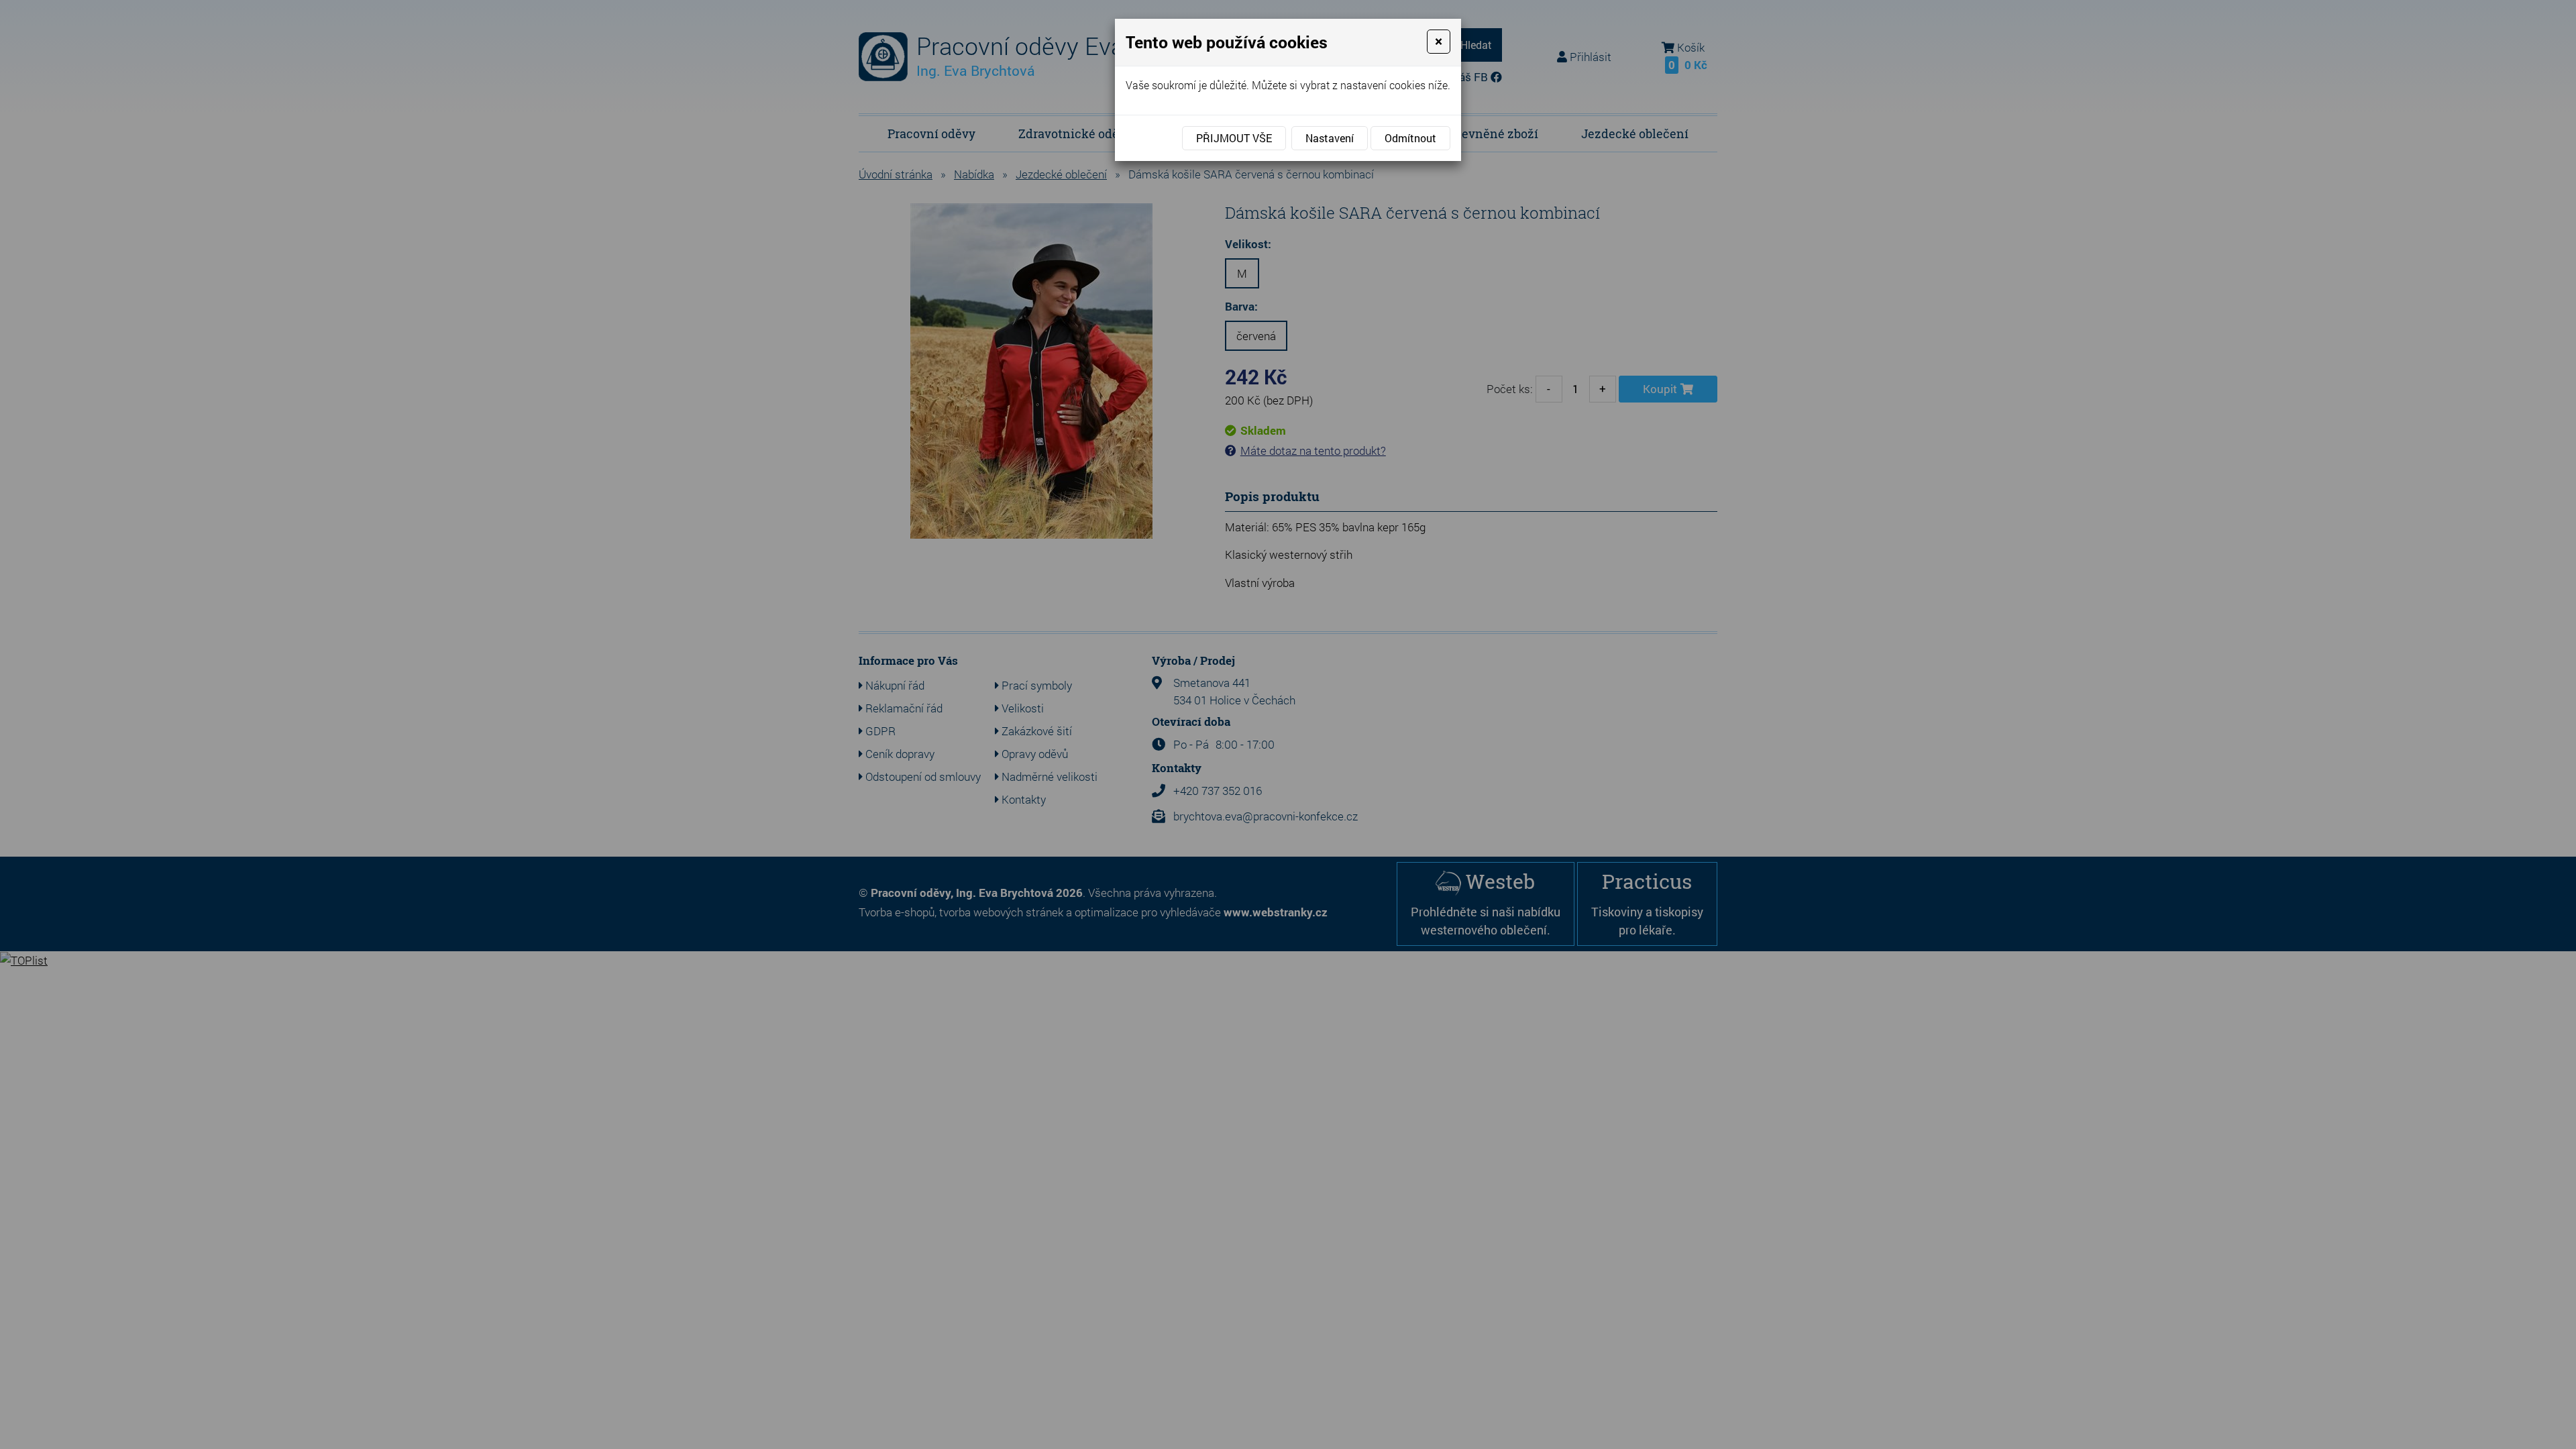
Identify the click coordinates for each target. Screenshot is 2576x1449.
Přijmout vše (1234, 138)
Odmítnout (1410, 138)
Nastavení (1330, 138)
